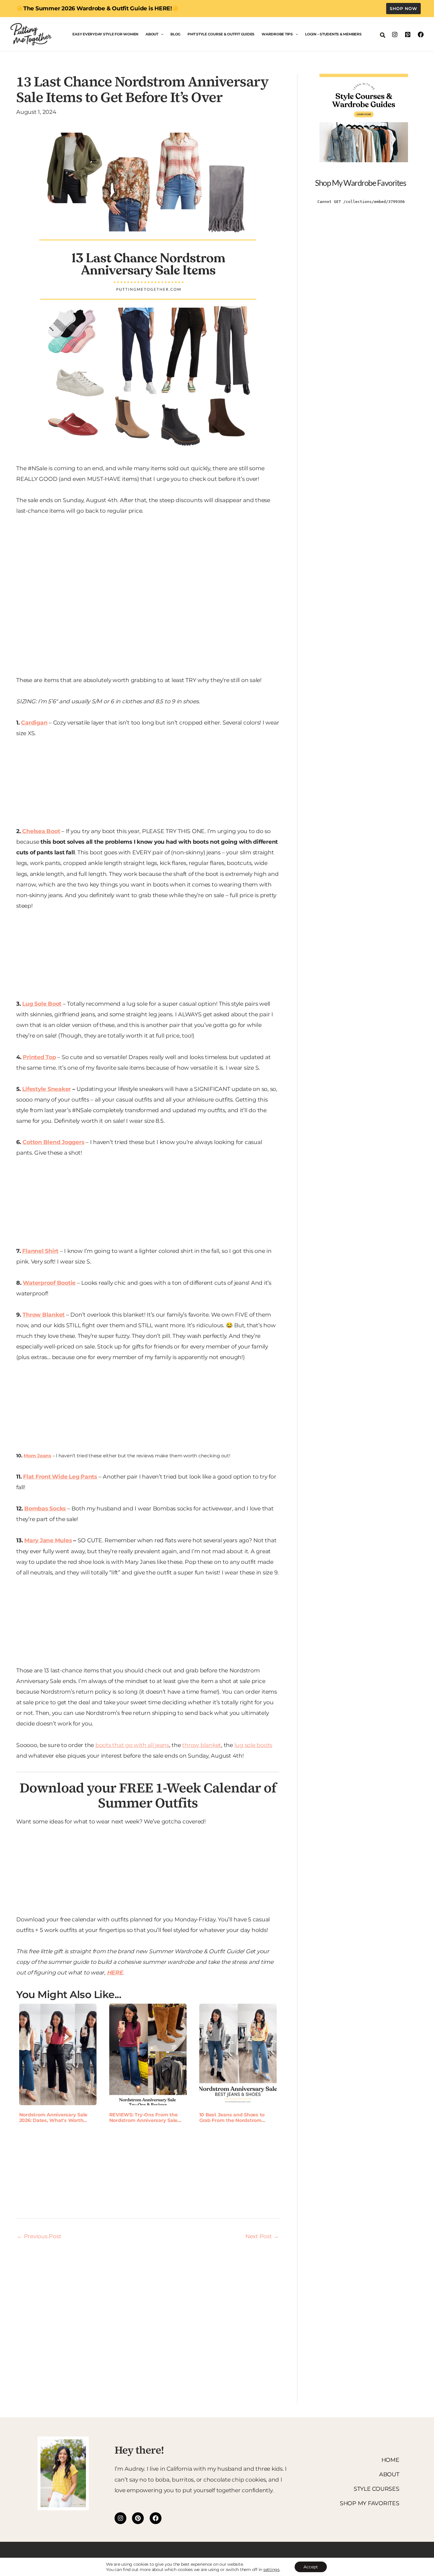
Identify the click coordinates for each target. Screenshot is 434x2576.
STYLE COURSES (377, 2489)
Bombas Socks (45, 1509)
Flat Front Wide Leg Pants (60, 1477)
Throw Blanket (44, 1315)
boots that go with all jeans (132, 1745)
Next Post (262, 2236)
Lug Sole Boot (42, 1004)
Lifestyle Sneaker (46, 1089)
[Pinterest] (408, 35)
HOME (390, 2460)
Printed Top (39, 1057)
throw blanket (202, 1745)
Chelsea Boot (41, 831)
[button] (403, 9)
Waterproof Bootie (49, 1283)
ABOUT (389, 2474)
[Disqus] (148, 2318)
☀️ (175, 8)
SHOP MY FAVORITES (370, 2503)
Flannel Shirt (40, 1251)
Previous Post (39, 2236)
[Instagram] (395, 35)
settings (271, 2570)
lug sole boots (253, 1745)
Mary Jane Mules (48, 1540)
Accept (311, 2567)
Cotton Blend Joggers (53, 1142)
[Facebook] (421, 35)
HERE (115, 1973)
